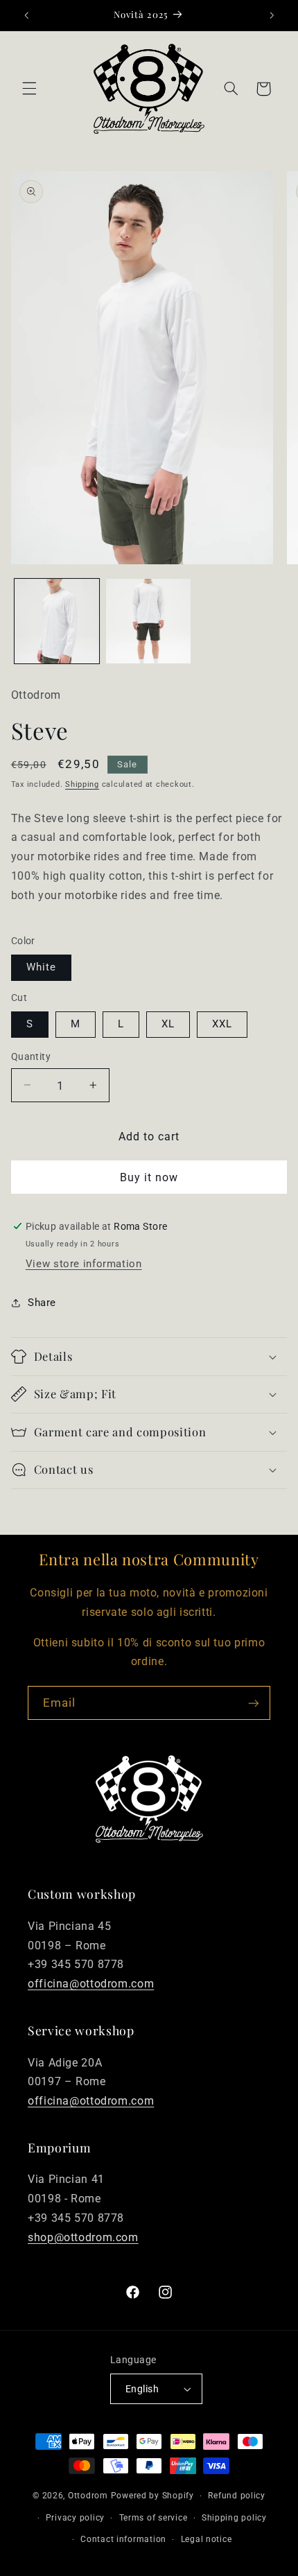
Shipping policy (234, 2518)
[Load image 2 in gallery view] (148, 621)
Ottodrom (88, 2496)
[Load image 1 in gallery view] (57, 621)
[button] (29, 89)
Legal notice (207, 2539)
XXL (222, 1024)
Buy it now (149, 1177)
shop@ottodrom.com (83, 2237)
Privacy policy (75, 2518)
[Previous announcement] (26, 15)
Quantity (31, 1056)
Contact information (123, 2539)
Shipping (82, 784)
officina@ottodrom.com (91, 1984)
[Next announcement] (272, 15)
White (41, 967)
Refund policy (237, 2496)
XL (168, 1024)
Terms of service (154, 2518)
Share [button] (42, 1303)
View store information (84, 1264)
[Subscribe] (254, 1703)
